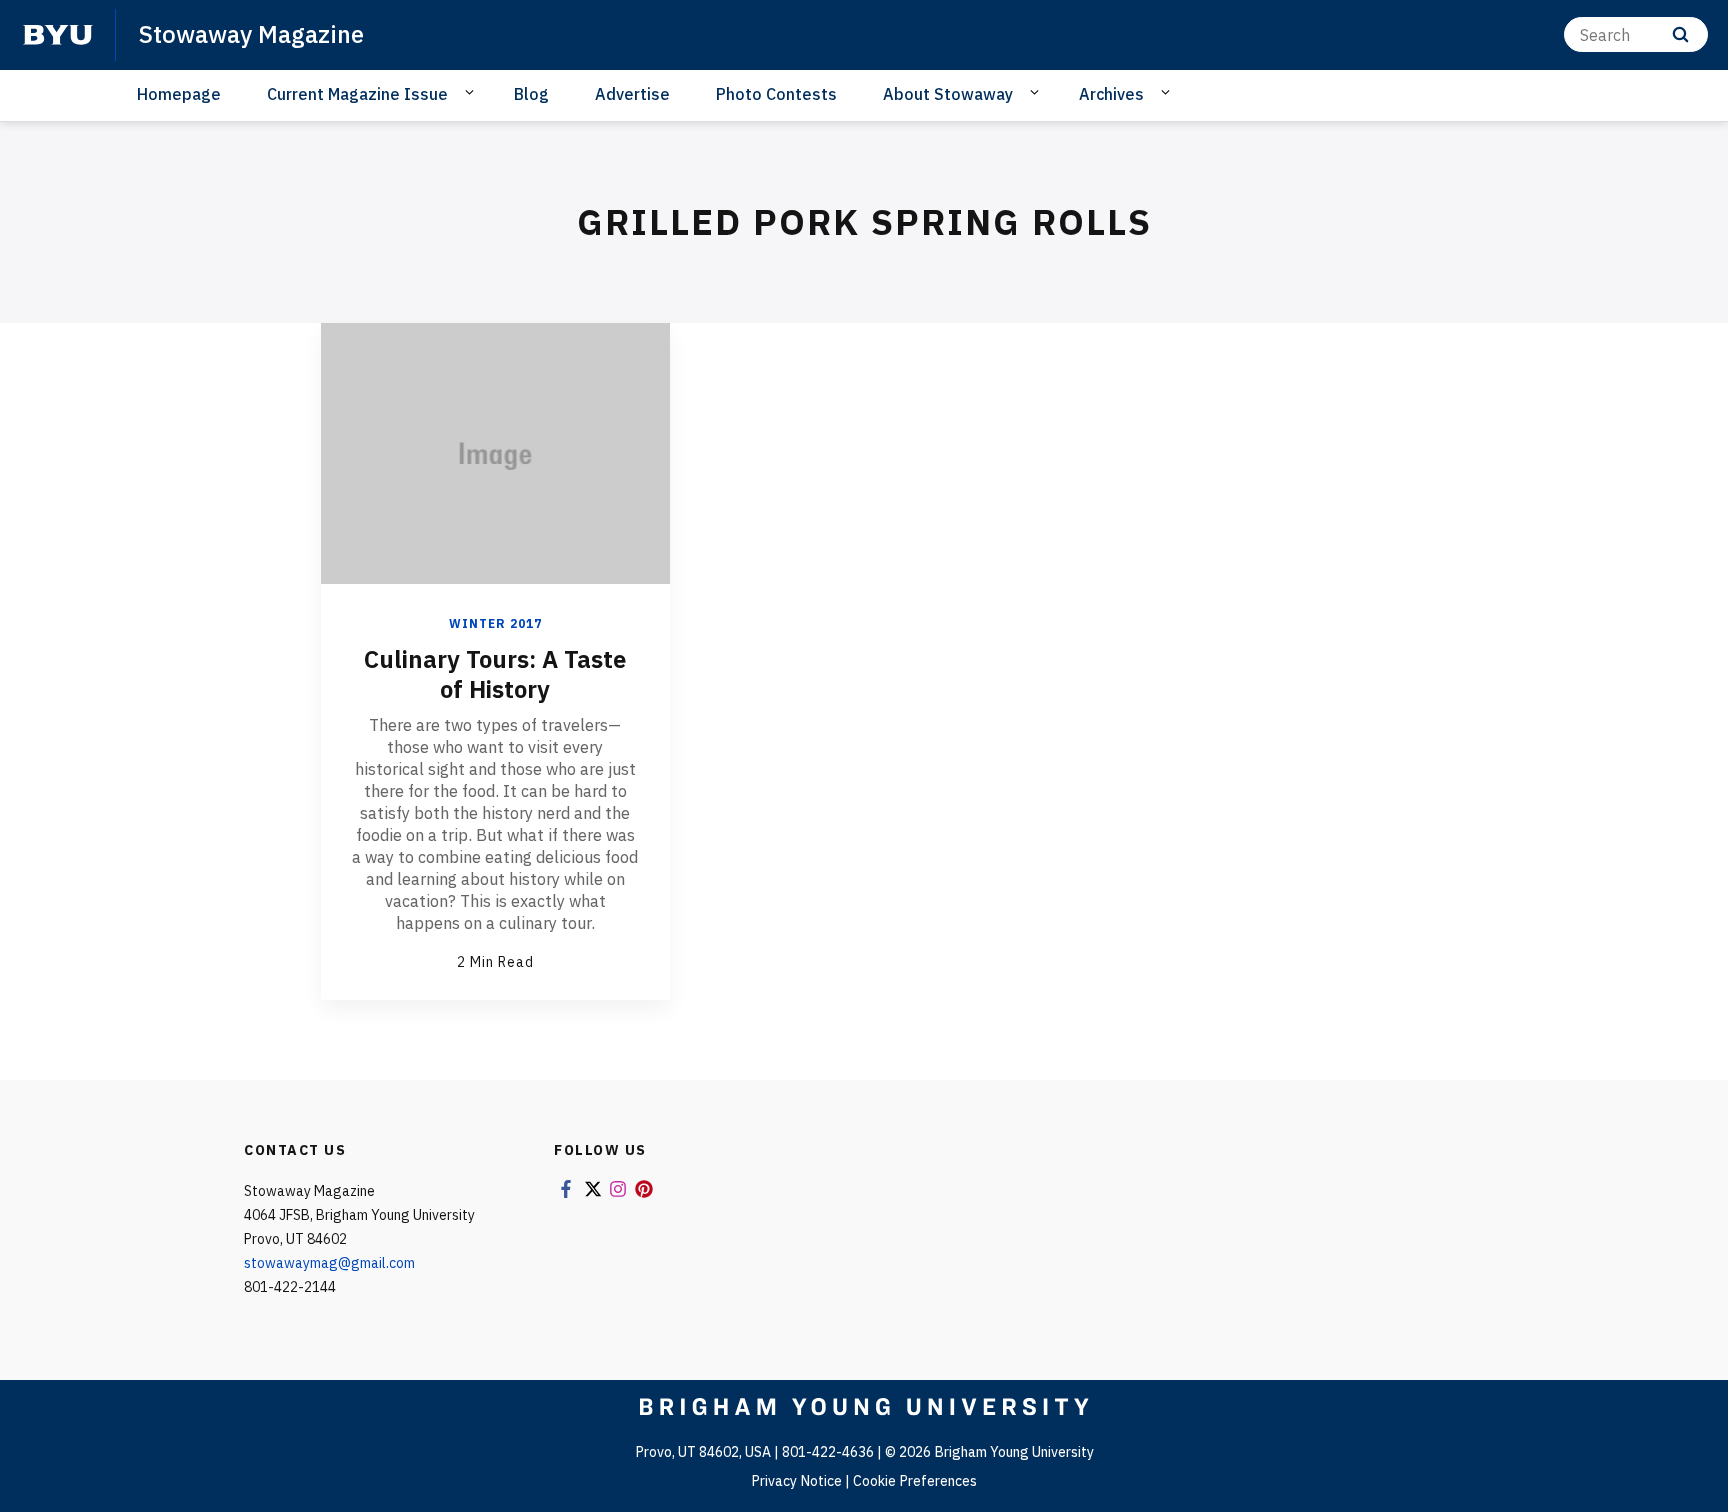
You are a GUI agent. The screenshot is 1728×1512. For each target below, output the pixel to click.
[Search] (1680, 34)
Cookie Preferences (915, 1481)
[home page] (58, 35)
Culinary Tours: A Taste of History (495, 674)
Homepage (179, 94)
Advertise (632, 94)
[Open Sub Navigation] (472, 93)
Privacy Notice (796, 1481)
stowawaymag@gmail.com (329, 1263)
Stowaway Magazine (251, 34)
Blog (531, 94)
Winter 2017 (495, 623)
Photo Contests (776, 94)
